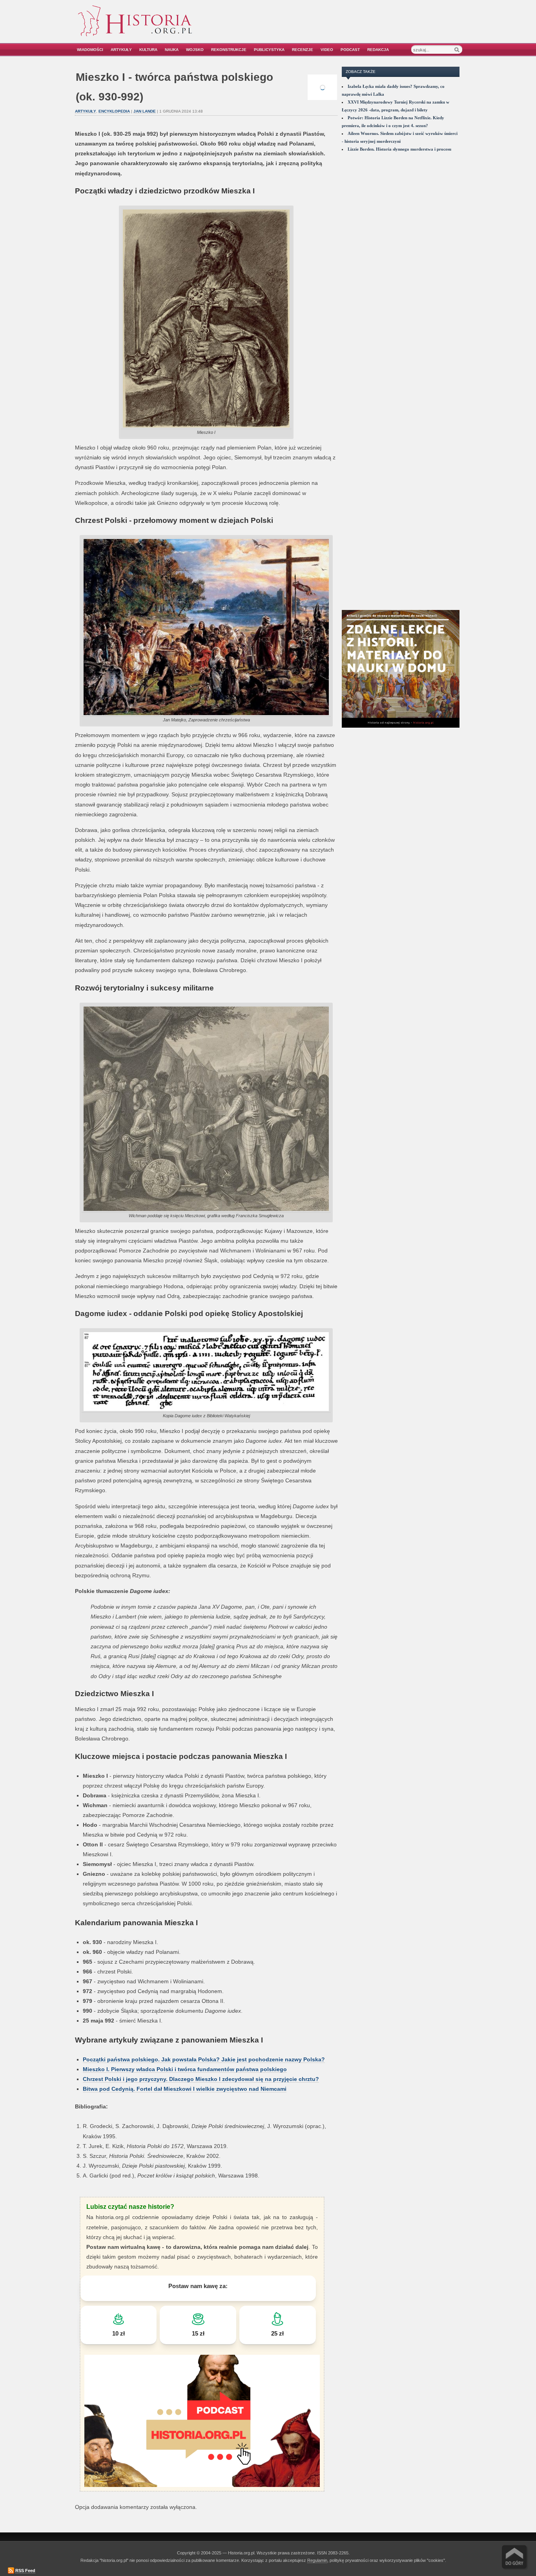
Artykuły (121, 50)
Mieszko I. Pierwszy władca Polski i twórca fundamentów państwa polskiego (185, 2069)
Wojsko (195, 50)
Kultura (148, 50)
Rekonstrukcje (229, 50)
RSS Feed (25, 2571)
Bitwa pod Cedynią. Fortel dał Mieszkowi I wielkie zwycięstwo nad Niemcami (185, 2089)
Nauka (172, 50)
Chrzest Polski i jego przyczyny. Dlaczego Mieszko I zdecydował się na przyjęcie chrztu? (201, 2079)
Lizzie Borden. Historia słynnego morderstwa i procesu (399, 149)
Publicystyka (269, 50)
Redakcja (378, 50)
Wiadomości (90, 50)
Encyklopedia (114, 111)
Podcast (350, 50)
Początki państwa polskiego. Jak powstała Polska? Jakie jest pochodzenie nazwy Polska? (204, 2059)
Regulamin (317, 2560)
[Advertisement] (373, 26)
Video (327, 50)
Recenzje (303, 50)
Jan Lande (145, 111)
